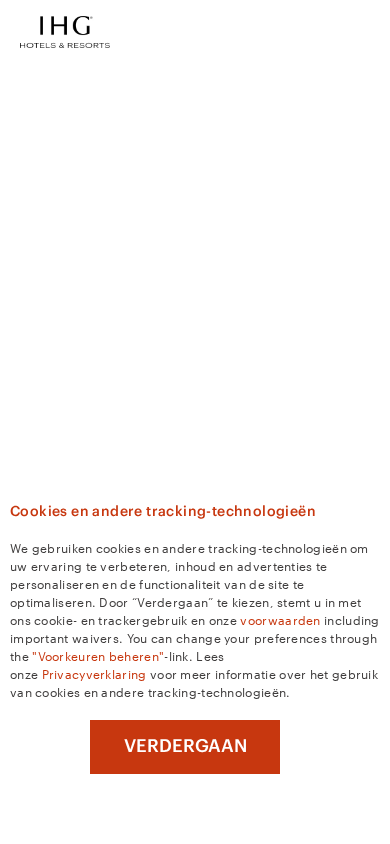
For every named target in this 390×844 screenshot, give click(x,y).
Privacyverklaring (94, 673)
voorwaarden (280, 619)
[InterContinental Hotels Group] (65, 30)
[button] (360, 32)
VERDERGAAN (185, 746)
